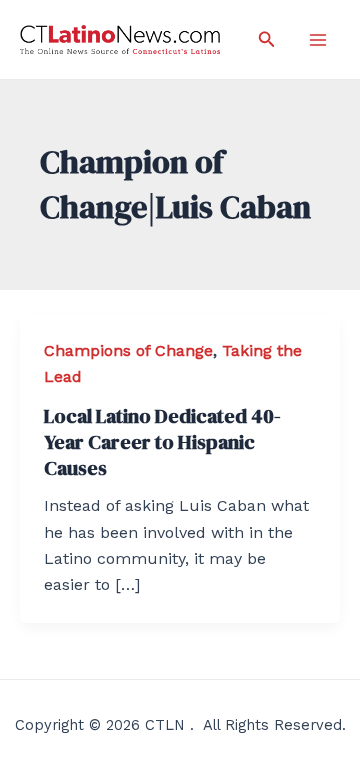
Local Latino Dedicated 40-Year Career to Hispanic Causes (162, 442)
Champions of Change (128, 350)
